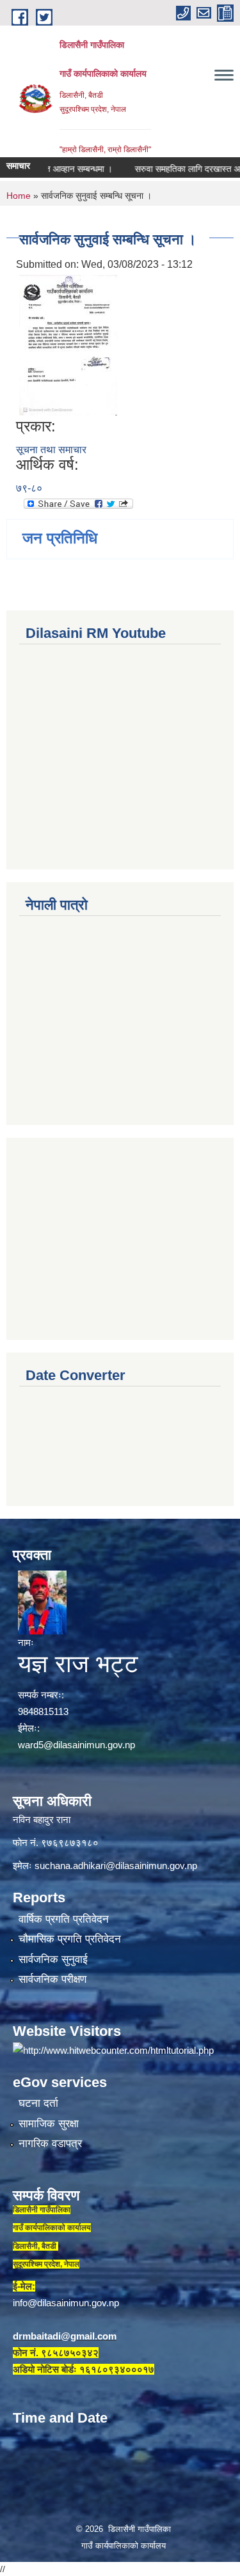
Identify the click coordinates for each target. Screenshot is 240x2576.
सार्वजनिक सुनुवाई (53, 1959)
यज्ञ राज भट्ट (78, 1664)
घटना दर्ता (38, 2103)
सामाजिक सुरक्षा (49, 2124)
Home (19, 196)
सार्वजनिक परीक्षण (52, 1979)
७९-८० (29, 488)
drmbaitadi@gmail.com (65, 2336)
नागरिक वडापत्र (50, 2144)
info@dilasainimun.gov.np (66, 2303)
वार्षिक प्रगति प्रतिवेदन (64, 1919)
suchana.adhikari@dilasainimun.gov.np (116, 1866)
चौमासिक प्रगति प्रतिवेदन (70, 1939)
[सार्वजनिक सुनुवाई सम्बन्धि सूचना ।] (68, 344)
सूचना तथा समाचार (51, 450)
